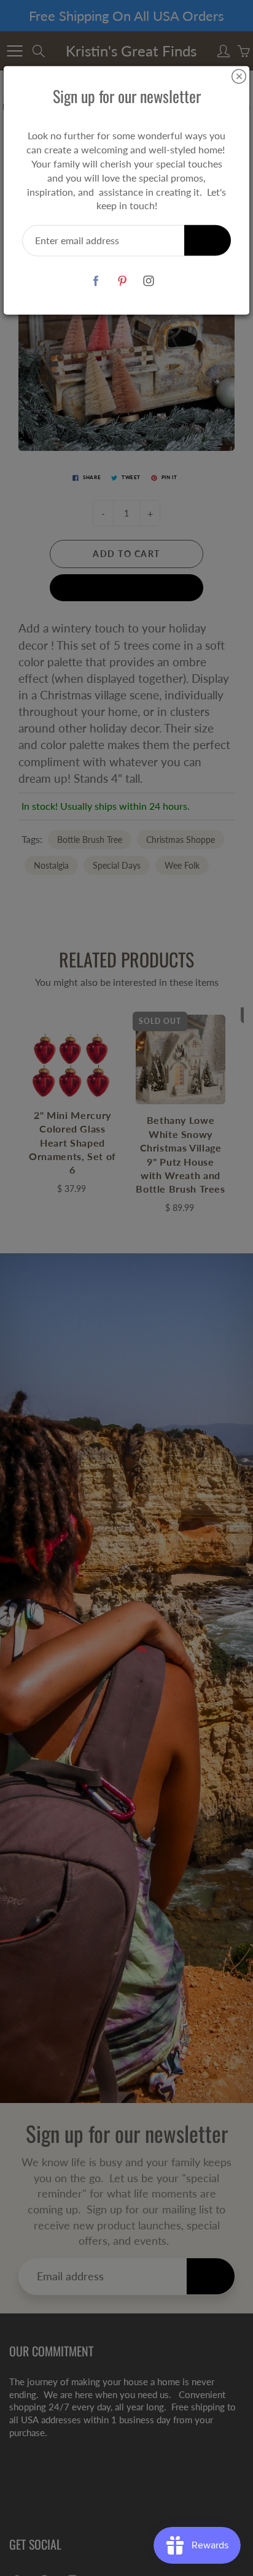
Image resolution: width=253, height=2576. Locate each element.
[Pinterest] (123, 281)
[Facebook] (96, 281)
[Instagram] (149, 281)
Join (208, 240)
